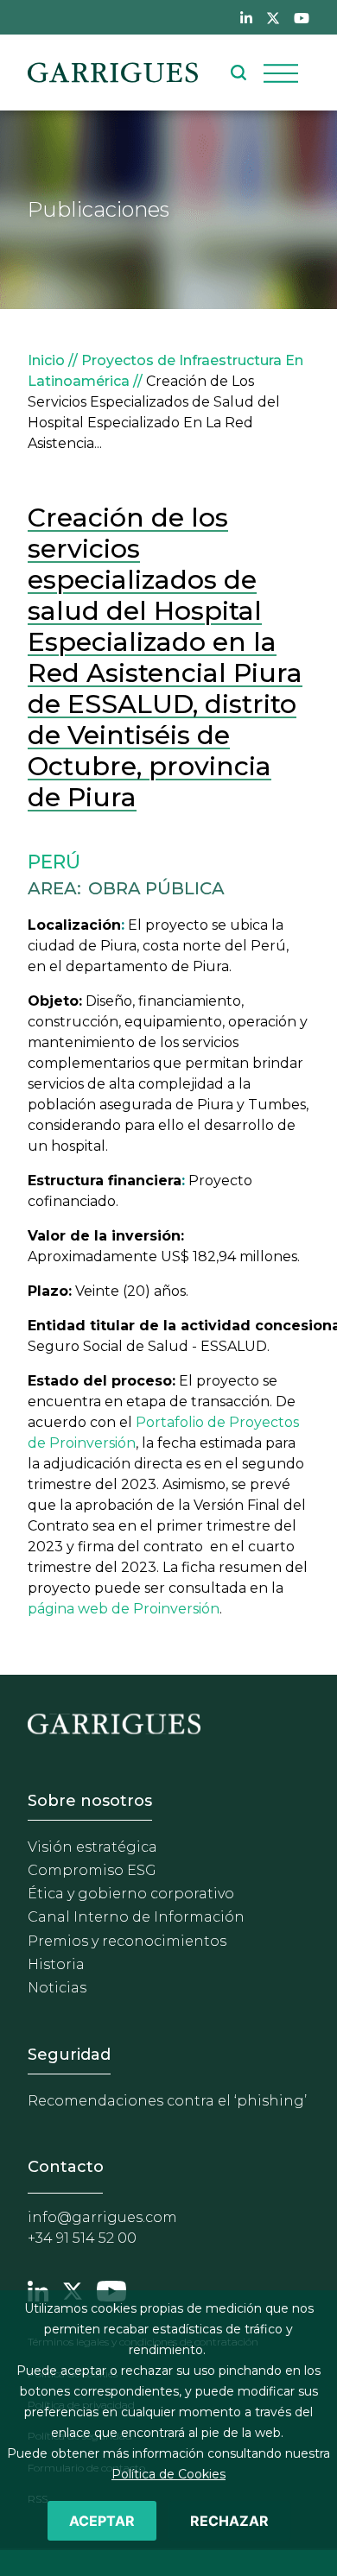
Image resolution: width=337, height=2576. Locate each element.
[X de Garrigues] (273, 17)
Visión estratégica (92, 1847)
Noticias (57, 1988)
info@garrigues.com (102, 2217)
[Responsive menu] (281, 73)
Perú (54, 862)
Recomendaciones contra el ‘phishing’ (167, 2101)
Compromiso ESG (92, 1870)
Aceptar (102, 2521)
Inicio (46, 360)
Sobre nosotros (90, 1801)
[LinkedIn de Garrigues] (246, 17)
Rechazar (229, 2521)
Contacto (66, 2167)
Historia (56, 1964)
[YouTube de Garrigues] (302, 17)
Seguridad (69, 2055)
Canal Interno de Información (136, 1917)
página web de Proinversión (124, 1609)
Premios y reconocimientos (127, 1941)
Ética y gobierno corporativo (131, 1894)
